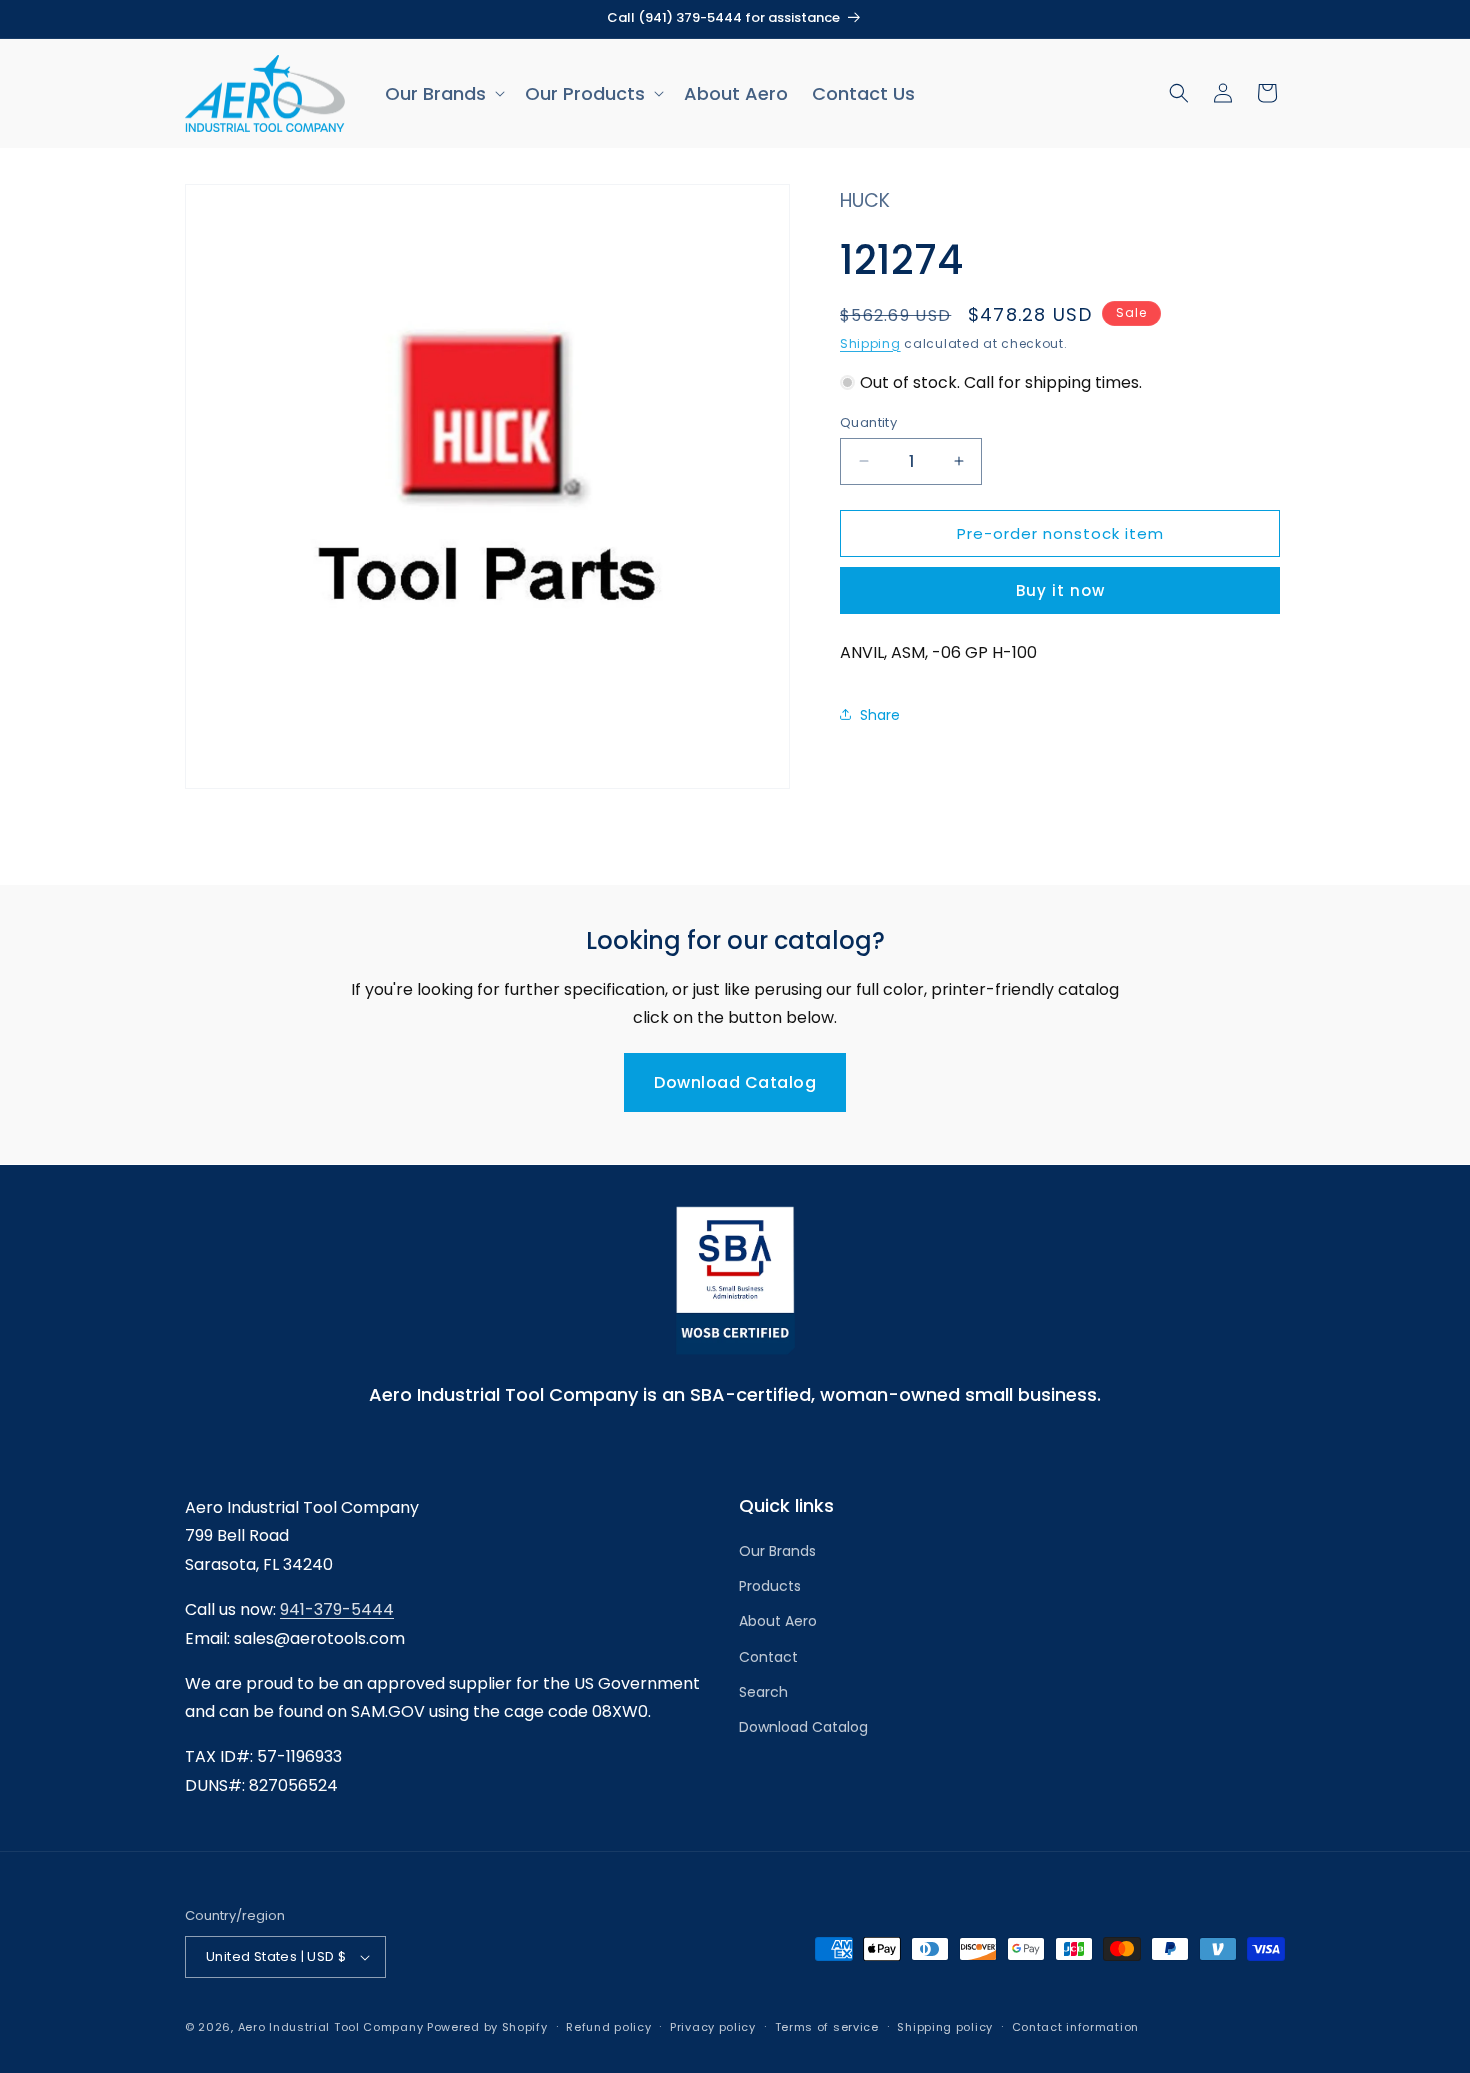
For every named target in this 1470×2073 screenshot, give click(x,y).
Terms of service (827, 2026)
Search (763, 1692)
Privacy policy (713, 2026)
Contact (768, 1657)
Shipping (870, 342)
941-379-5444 (337, 1609)
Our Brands (777, 1551)
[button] (443, 93)
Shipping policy (945, 2026)
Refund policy (608, 2026)
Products (770, 1587)
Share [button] (880, 714)
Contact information (1075, 2026)
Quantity (868, 421)
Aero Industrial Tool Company (331, 2027)
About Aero (778, 1622)
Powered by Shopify (487, 2027)
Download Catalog (735, 1082)
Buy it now (1060, 589)
